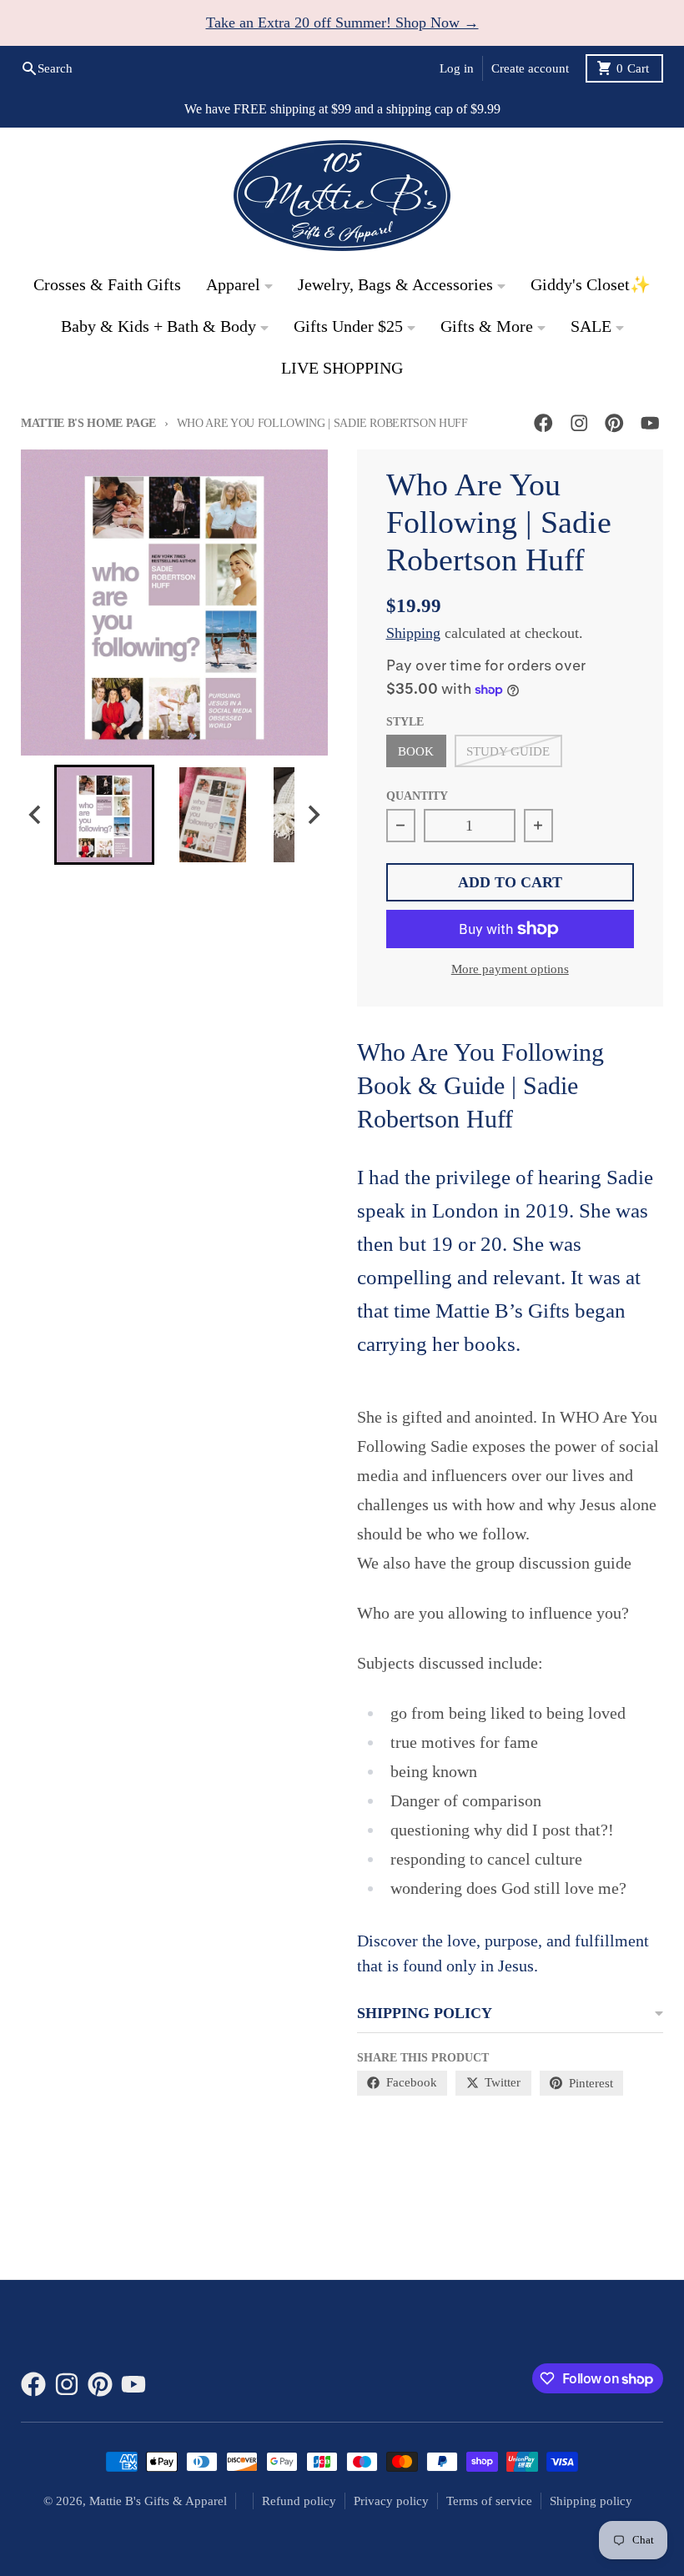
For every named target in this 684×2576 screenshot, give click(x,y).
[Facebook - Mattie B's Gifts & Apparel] (543, 423)
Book (416, 751)
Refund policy (299, 2501)
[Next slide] (313, 815)
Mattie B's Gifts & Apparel (158, 2501)
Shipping (413, 633)
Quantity (417, 796)
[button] (104, 815)
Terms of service (489, 2501)
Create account (530, 68)
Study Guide (508, 751)
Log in (457, 68)
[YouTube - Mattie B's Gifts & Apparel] (650, 423)
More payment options (510, 969)
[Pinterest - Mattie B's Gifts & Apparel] (614, 423)
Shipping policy (591, 2501)
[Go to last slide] (35, 815)
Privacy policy (391, 2501)
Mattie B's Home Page (88, 423)
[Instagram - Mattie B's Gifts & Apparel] (579, 423)
